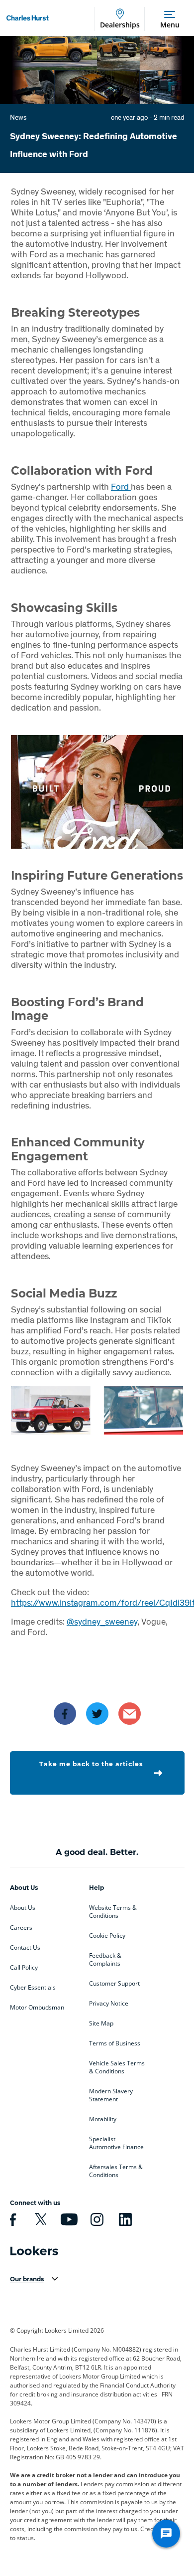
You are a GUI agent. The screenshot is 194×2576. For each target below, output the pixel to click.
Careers (21, 1928)
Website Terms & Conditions (113, 1912)
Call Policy (24, 1968)
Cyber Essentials (33, 1988)
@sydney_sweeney (102, 1621)
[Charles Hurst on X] (39, 2219)
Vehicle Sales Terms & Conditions (117, 2067)
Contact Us (25, 1948)
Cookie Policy (107, 1936)
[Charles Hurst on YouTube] (68, 2219)
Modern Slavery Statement (111, 2095)
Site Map (101, 2024)
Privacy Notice (109, 2004)
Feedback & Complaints (105, 1960)
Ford (121, 486)
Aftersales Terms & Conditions (116, 2171)
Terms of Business (115, 2043)
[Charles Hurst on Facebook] (11, 2219)
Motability (103, 2119)
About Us (23, 1908)
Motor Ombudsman (37, 2008)
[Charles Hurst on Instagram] (96, 2219)
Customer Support (114, 1984)
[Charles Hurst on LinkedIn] (124, 2219)
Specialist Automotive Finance (116, 2143)
